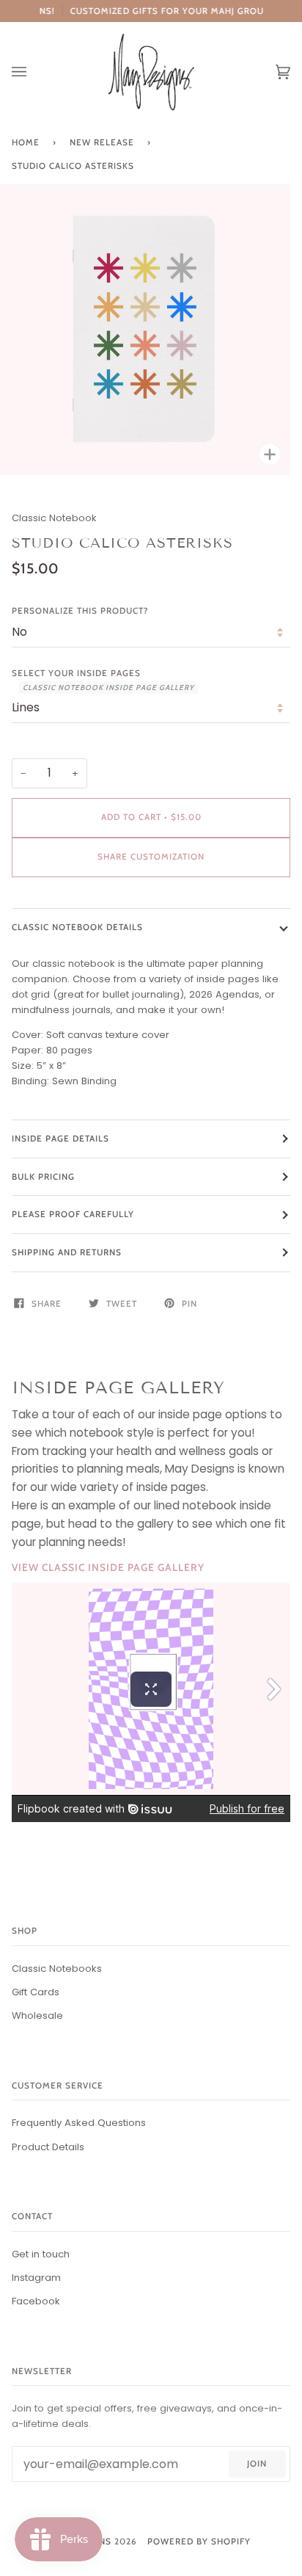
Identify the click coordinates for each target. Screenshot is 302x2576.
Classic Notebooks (57, 1969)
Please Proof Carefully (73, 1214)
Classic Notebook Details (77, 927)
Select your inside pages (103, 680)
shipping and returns (67, 1252)
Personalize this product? (80, 611)
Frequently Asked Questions (79, 2123)
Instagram (36, 2278)
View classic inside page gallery (108, 1567)
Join (257, 2464)
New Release (102, 142)
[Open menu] (34, 72)
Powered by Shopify (199, 2541)
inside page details (60, 1139)
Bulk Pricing (43, 1177)
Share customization (151, 857)
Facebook (36, 2301)
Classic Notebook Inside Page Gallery (108, 687)
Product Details (48, 2147)
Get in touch (41, 2254)
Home (26, 142)
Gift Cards (36, 1992)
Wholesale (37, 2016)
